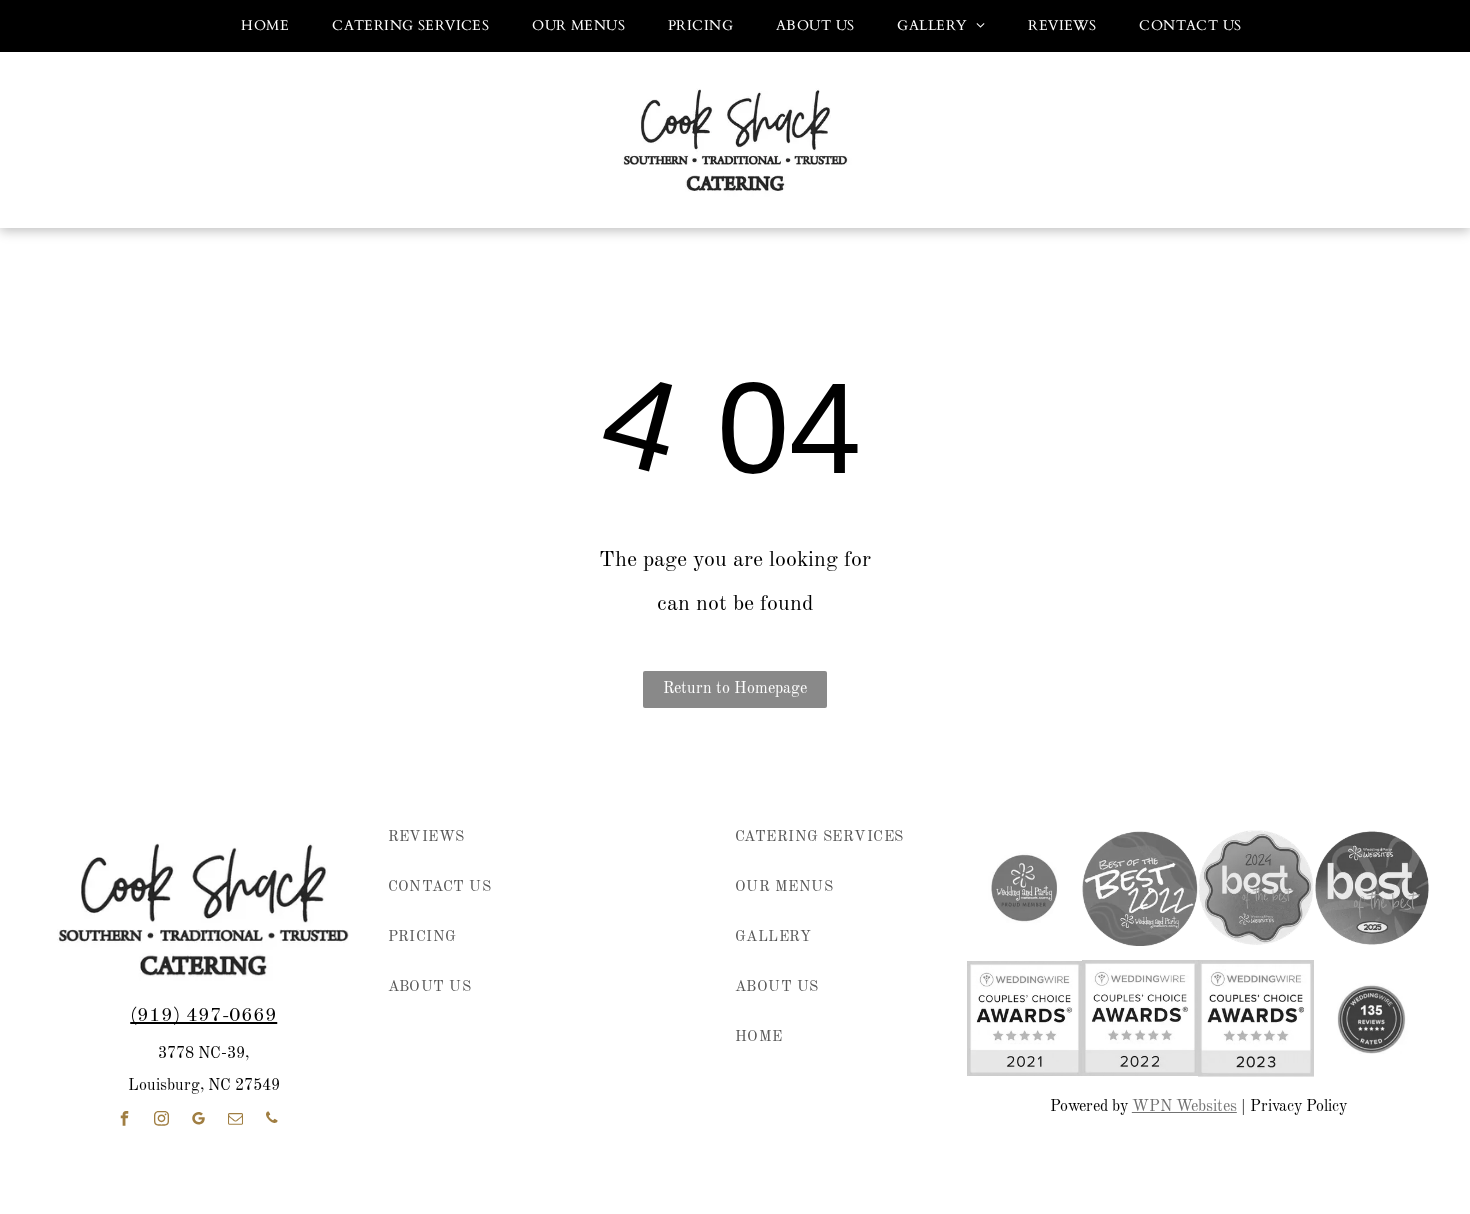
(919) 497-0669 (203, 1016)
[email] (235, 1120)
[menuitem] (258, 26)
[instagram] (161, 1120)
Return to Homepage (735, 689)
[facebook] (124, 1120)
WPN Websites (1184, 1107)
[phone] (272, 1120)
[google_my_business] (198, 1120)
